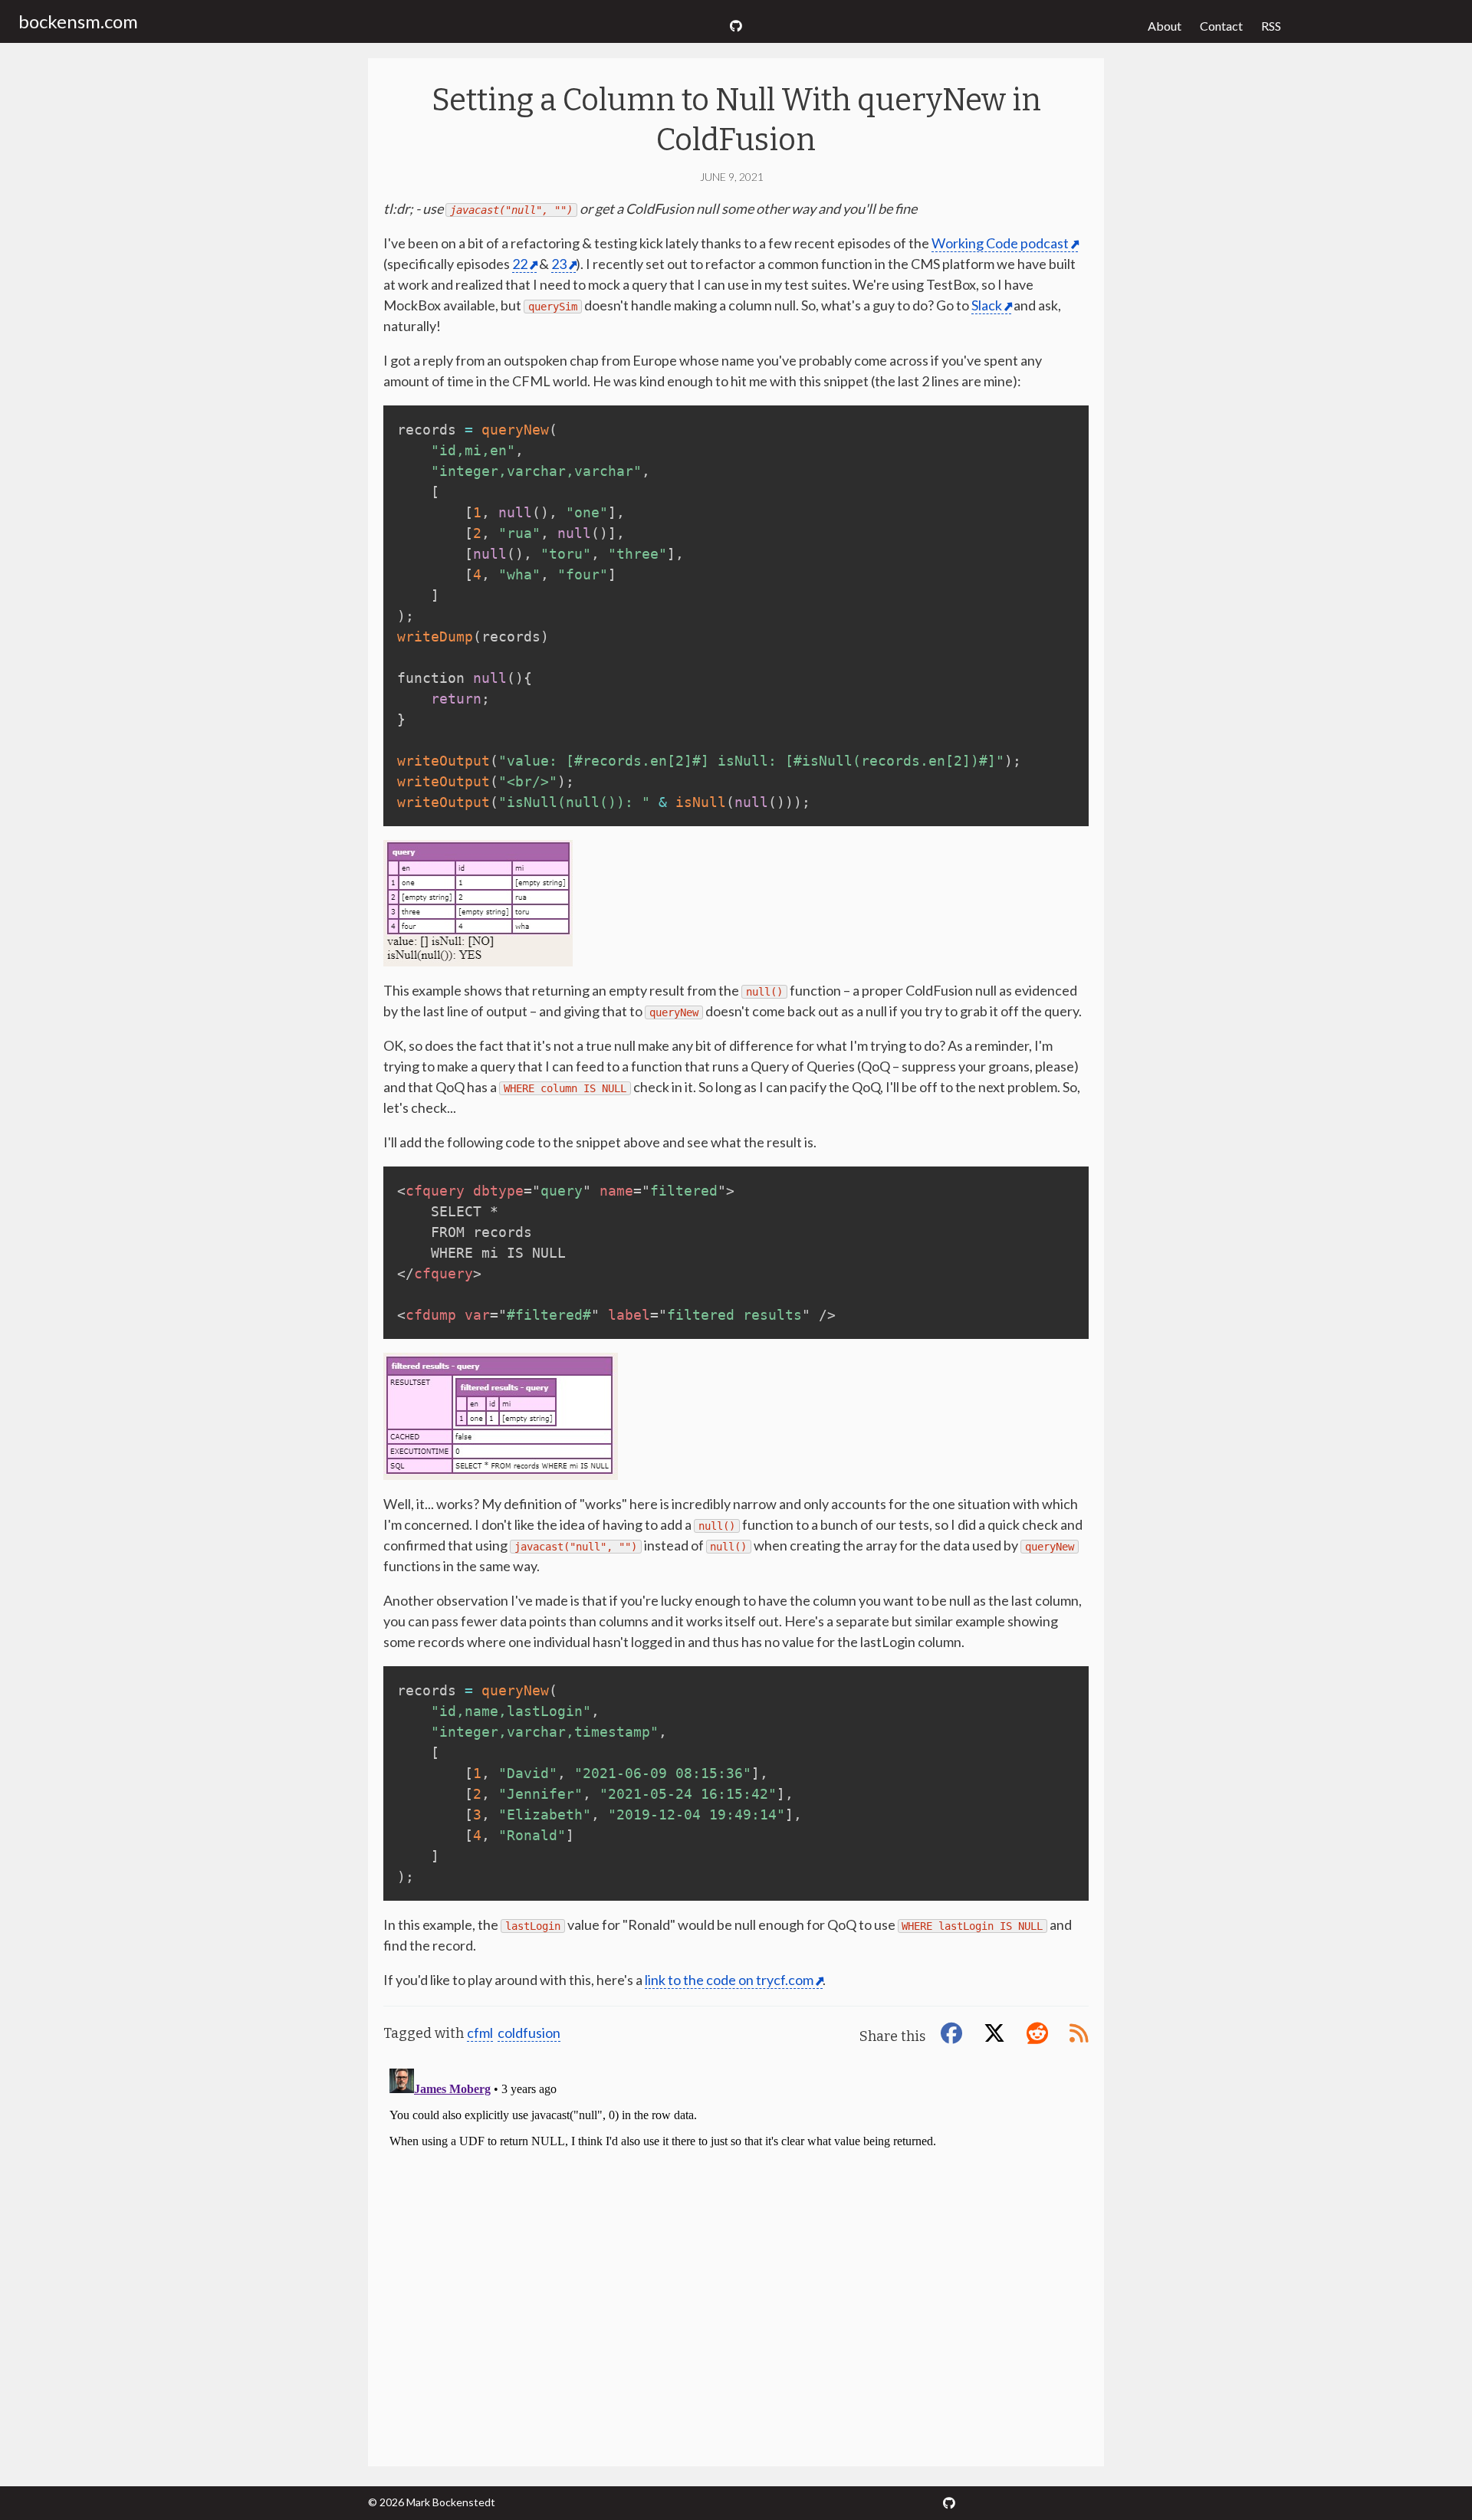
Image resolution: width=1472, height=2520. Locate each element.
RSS (1271, 26)
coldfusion (529, 2033)
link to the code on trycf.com (729, 1980)
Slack (987, 305)
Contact (1221, 26)
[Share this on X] (998, 2033)
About (1165, 26)
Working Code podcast (1000, 243)
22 (520, 264)
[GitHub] (736, 26)
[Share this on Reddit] (1041, 2033)
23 (559, 264)
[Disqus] (736, 2254)
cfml (480, 2033)
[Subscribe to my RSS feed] (1079, 2033)
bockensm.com (78, 21)
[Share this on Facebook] (955, 2033)
